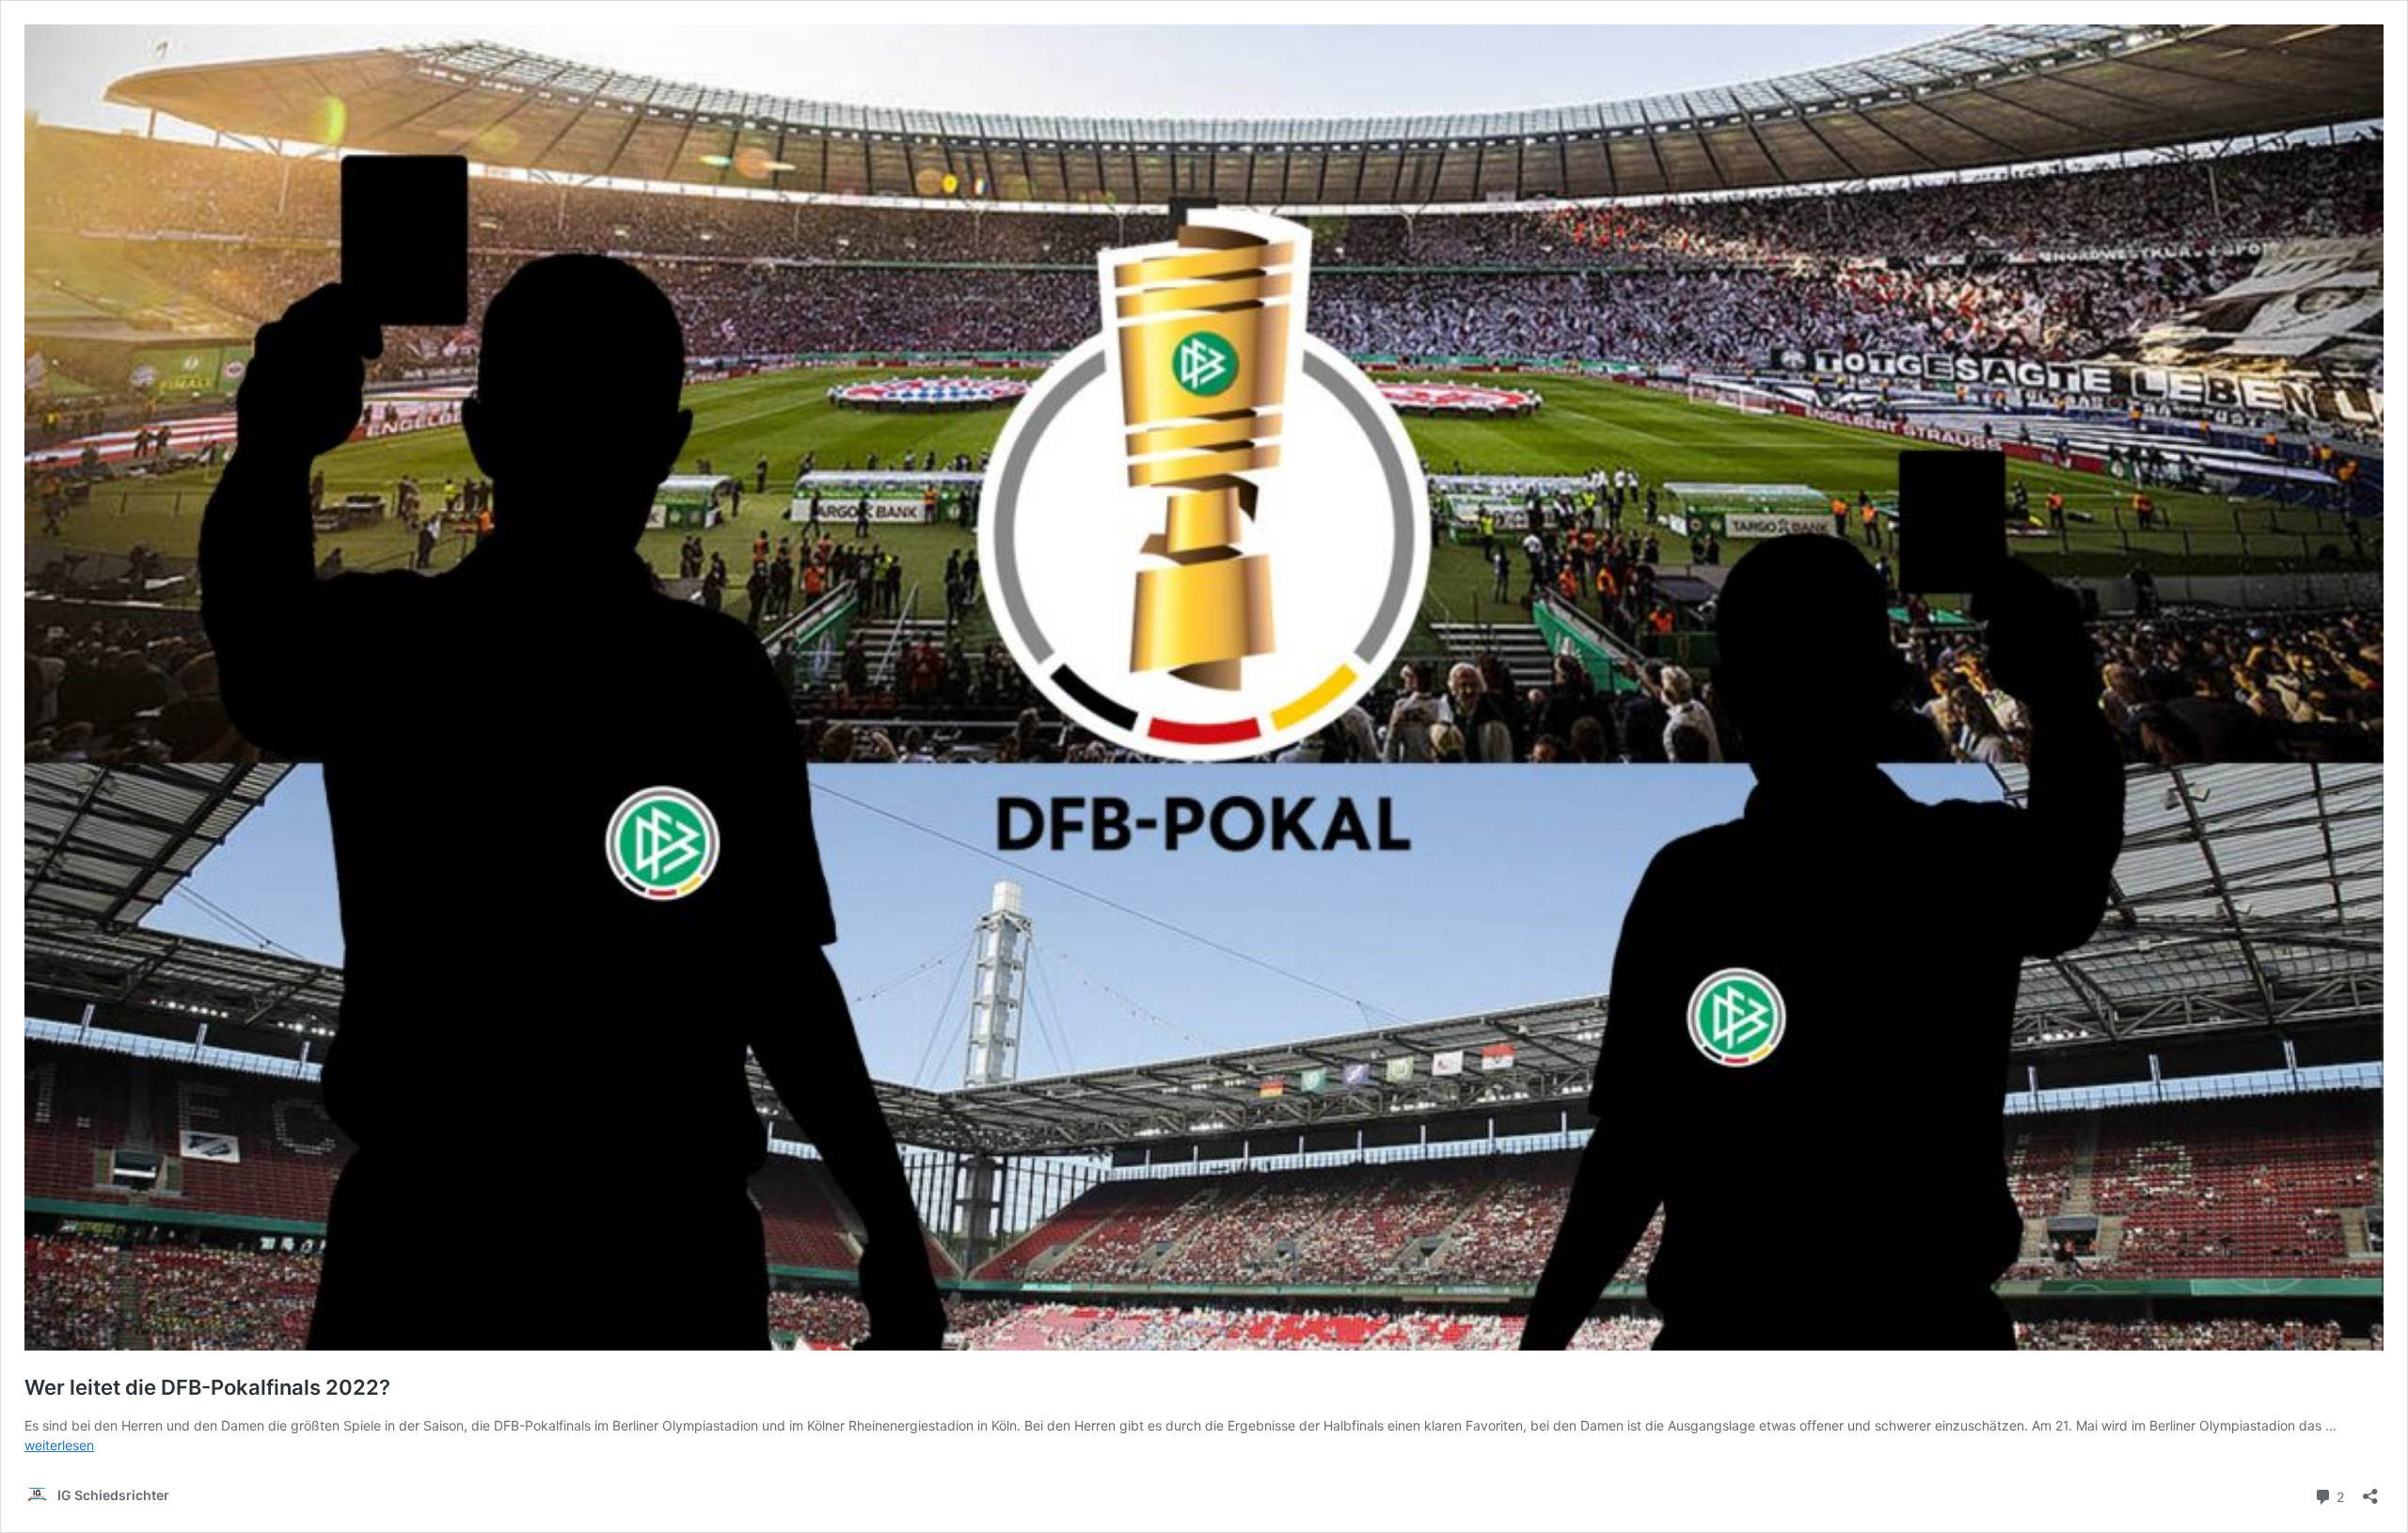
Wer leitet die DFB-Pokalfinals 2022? (207, 1387)
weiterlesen (59, 1445)
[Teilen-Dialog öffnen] (2370, 1490)
